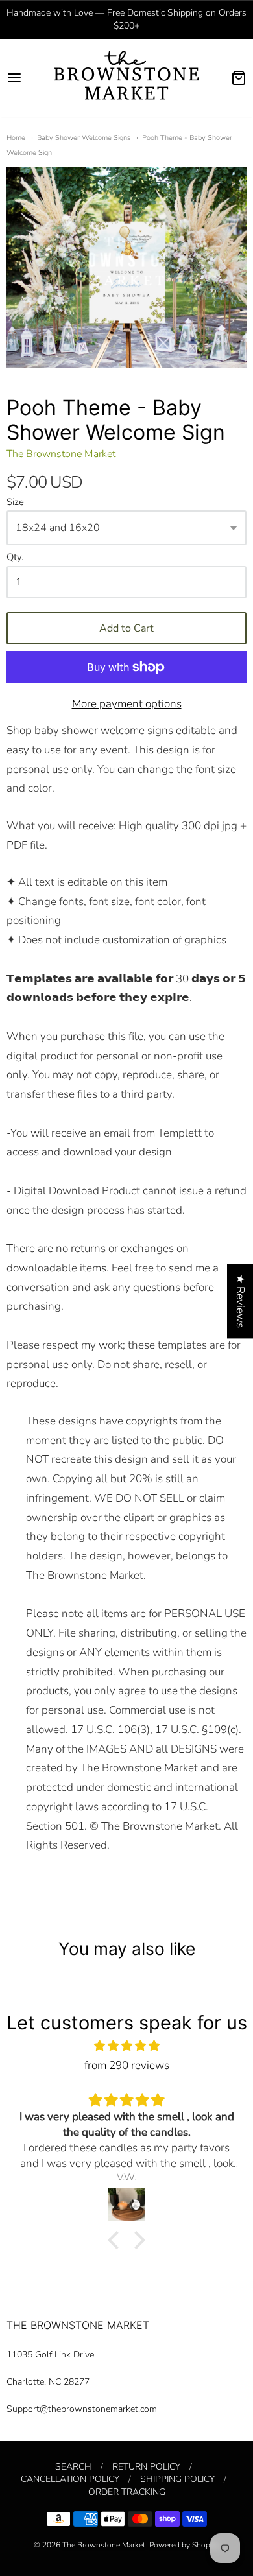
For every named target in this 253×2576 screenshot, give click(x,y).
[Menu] (26, 78)
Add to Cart (126, 628)
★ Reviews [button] (240, 1301)
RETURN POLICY (146, 2467)
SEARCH (73, 2467)
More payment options (127, 704)
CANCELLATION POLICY (70, 2479)
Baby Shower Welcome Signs (84, 138)
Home (16, 138)
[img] (126, 2046)
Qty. (15, 558)
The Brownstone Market (61, 454)
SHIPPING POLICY (177, 2479)
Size (15, 502)
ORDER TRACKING (127, 2492)
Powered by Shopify (184, 2545)
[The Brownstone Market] (126, 78)
